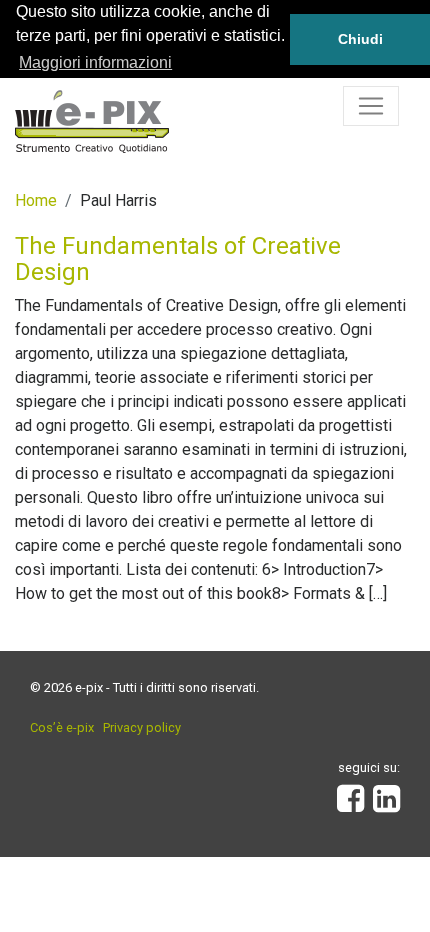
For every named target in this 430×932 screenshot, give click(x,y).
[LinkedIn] (386, 804)
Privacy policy (142, 727)
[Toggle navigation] (371, 106)
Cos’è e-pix (62, 727)
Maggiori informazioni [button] (95, 62)
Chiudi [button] (360, 39)
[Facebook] (350, 804)
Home (36, 200)
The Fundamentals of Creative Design (178, 259)
